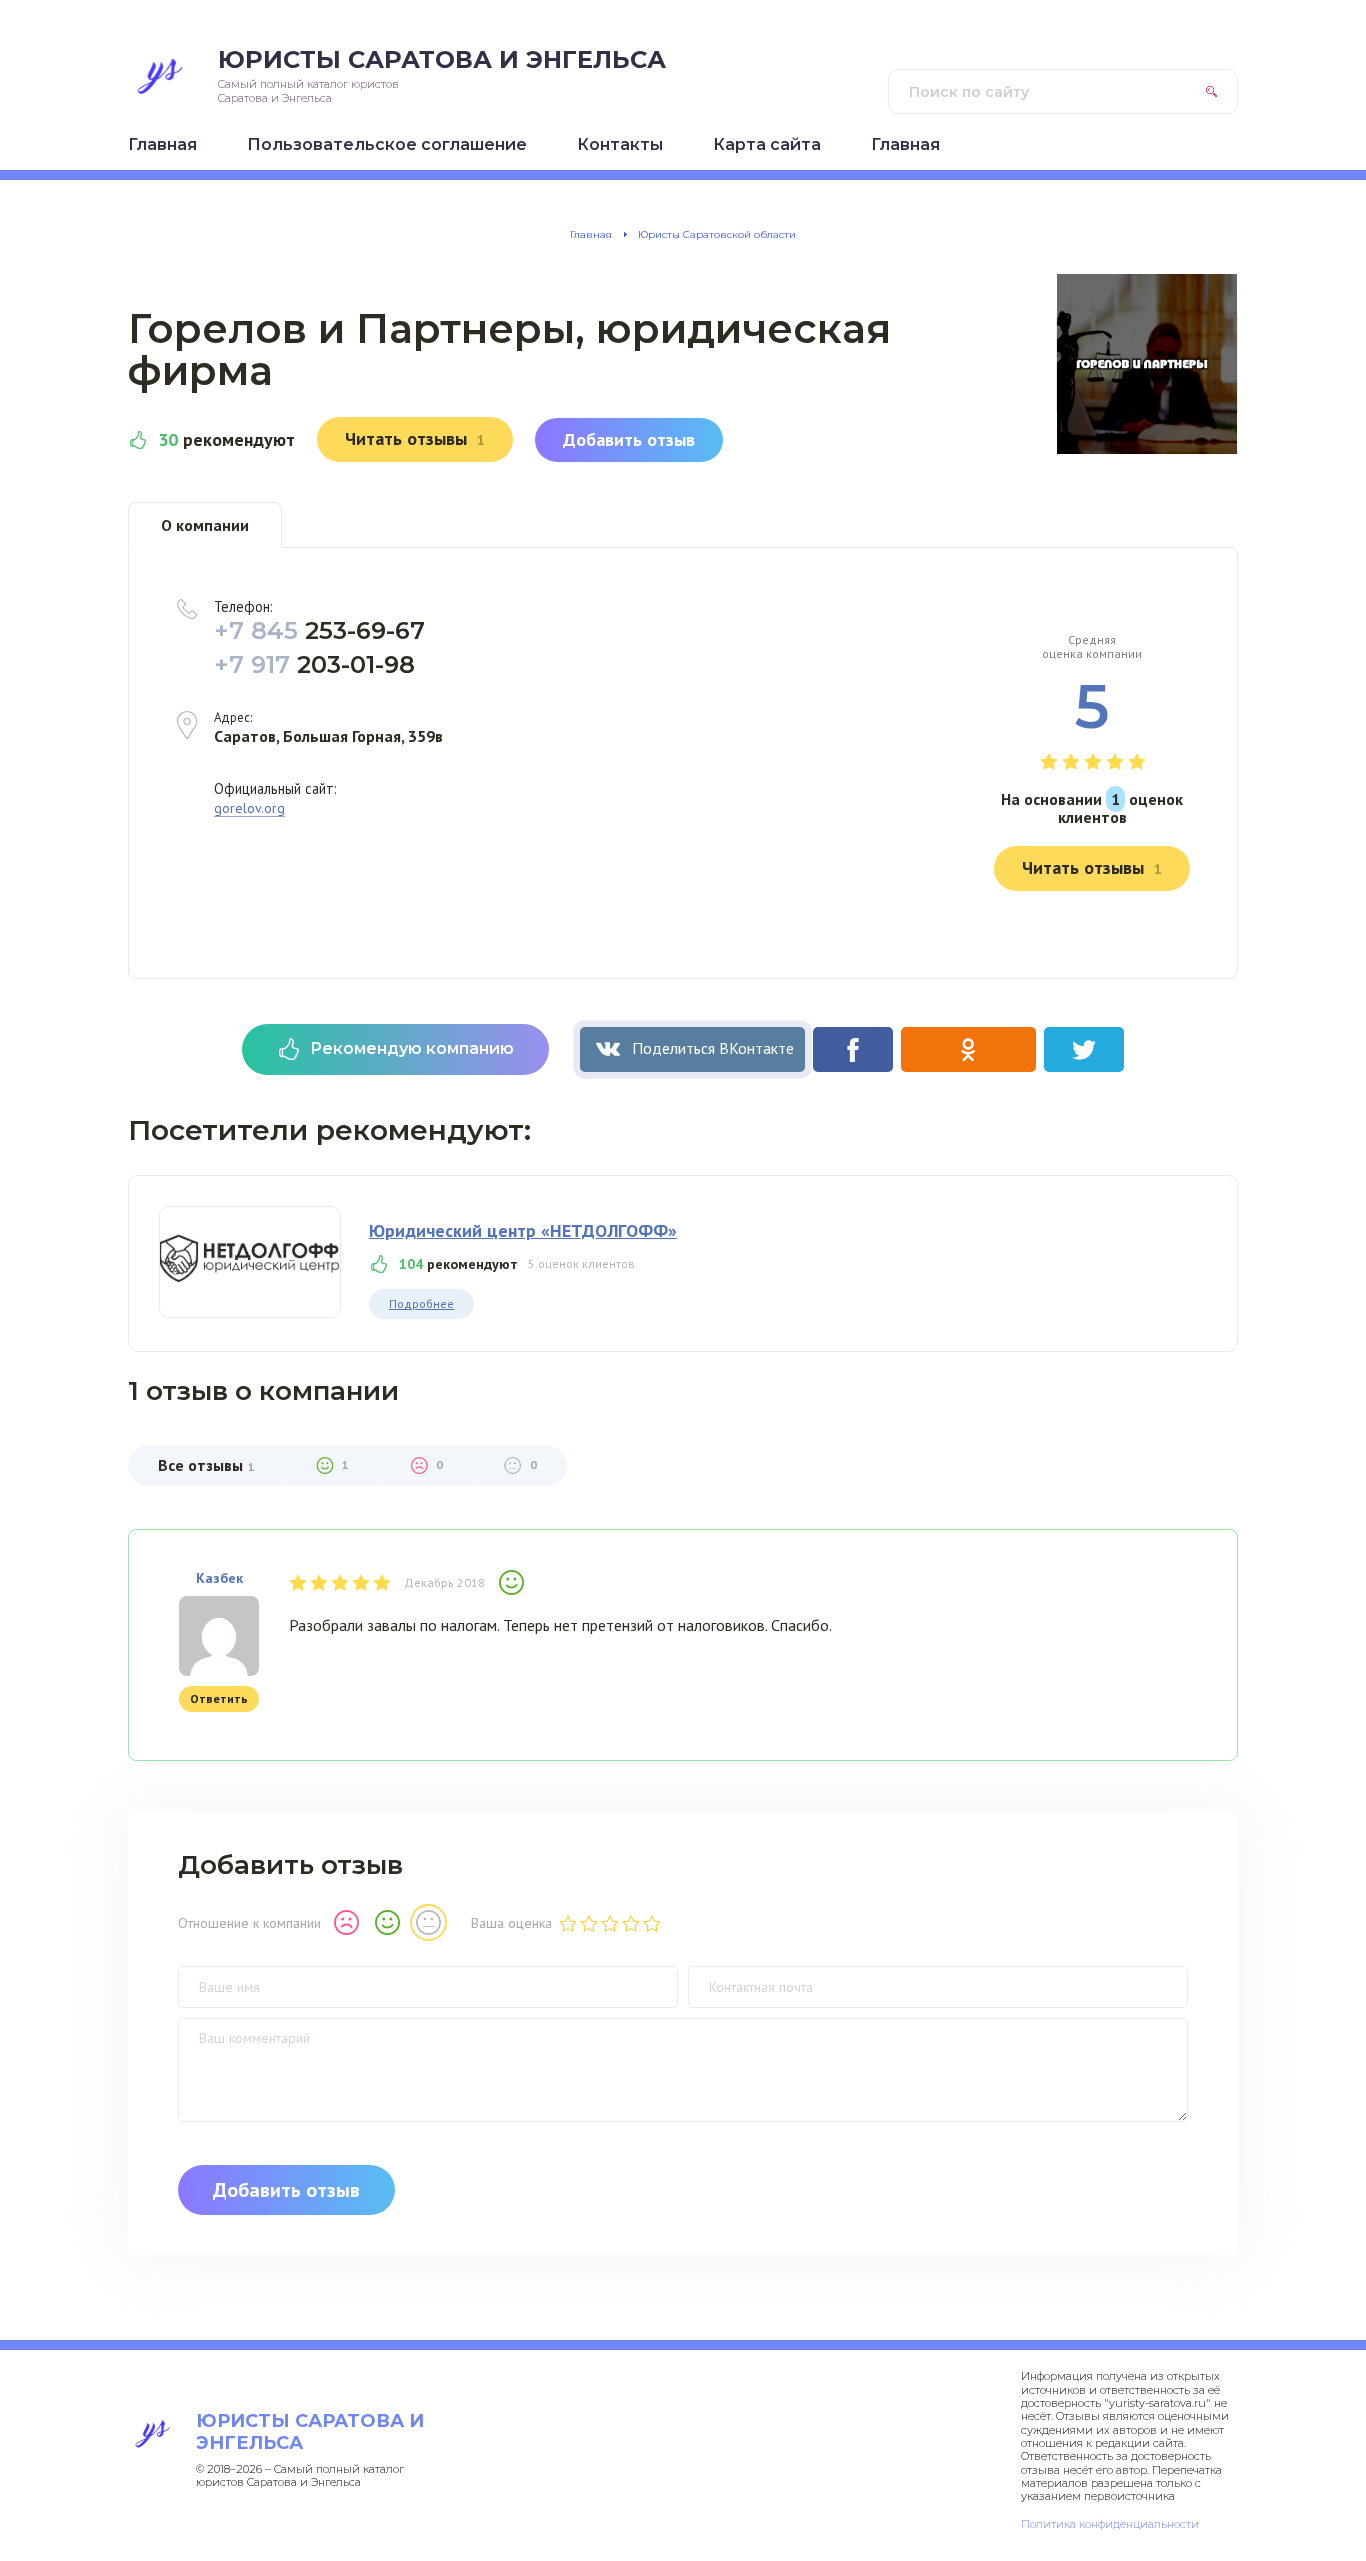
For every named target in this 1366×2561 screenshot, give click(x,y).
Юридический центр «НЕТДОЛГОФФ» (523, 1231)
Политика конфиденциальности (1110, 2524)
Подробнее (421, 1303)
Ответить (219, 1698)
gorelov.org (249, 808)
